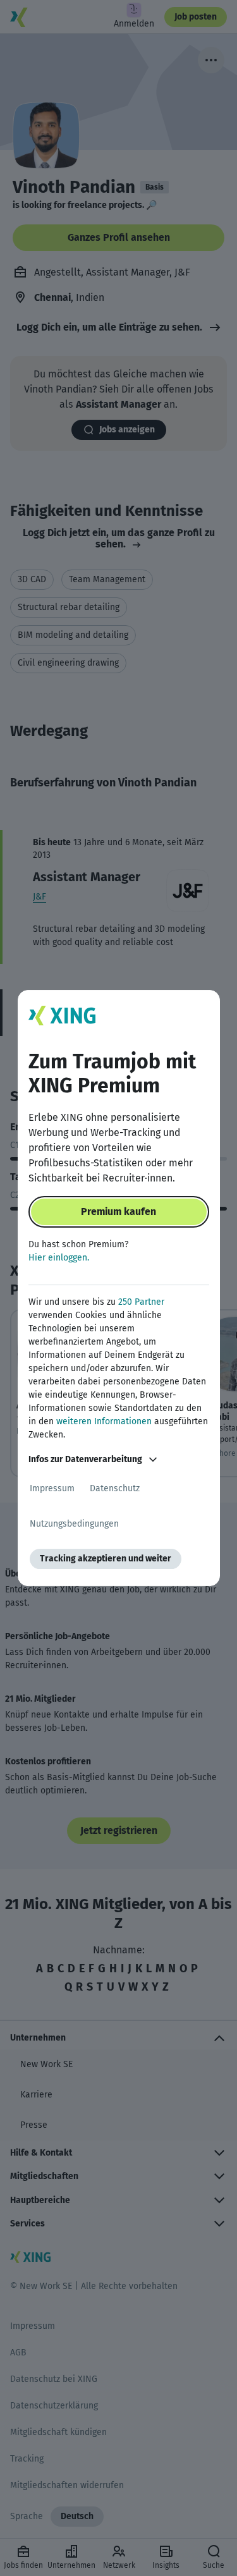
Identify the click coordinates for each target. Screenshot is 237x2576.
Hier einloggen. (59, 1258)
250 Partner (141, 1302)
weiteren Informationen (104, 1421)
